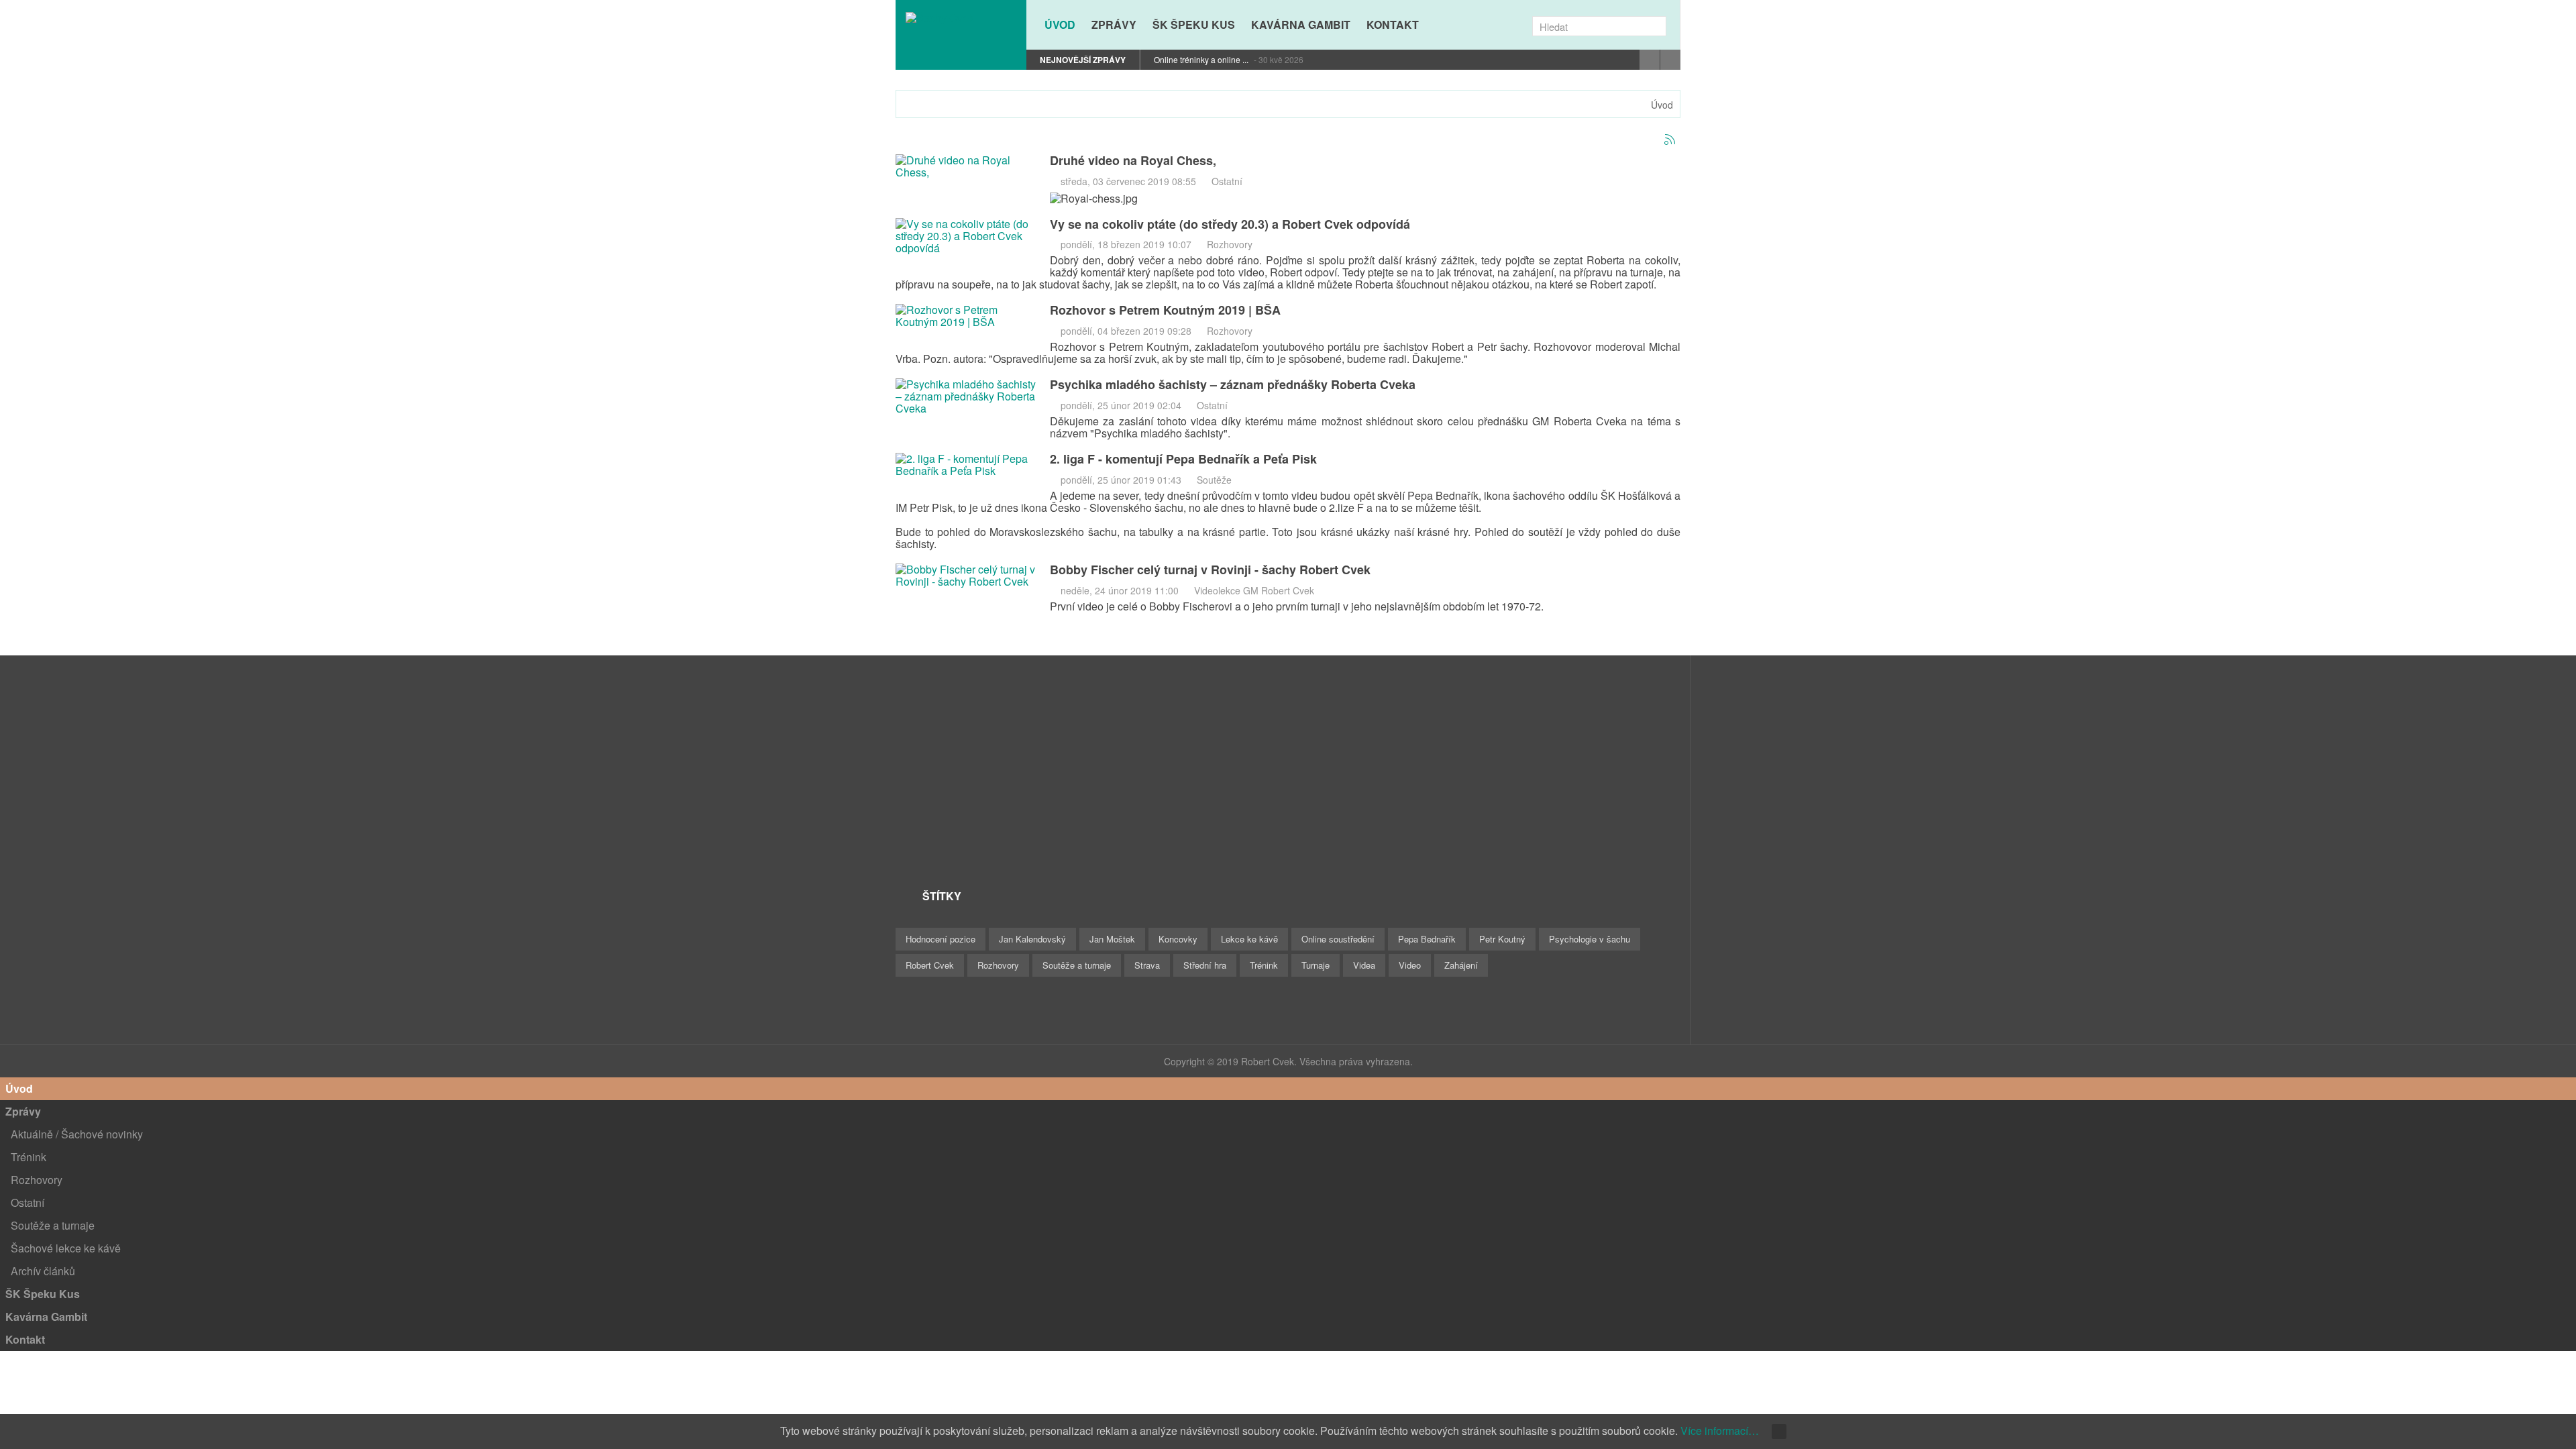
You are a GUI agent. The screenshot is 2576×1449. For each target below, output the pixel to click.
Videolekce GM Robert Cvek (1254, 590)
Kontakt (25, 1339)
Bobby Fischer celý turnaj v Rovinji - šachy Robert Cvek (1210, 570)
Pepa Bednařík (1427, 939)
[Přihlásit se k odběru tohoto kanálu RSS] (1670, 140)
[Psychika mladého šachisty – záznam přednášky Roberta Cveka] (966, 395)
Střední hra (1205, 965)
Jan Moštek (1112, 939)
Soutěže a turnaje (1077, 965)
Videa (1364, 965)
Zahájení (1461, 965)
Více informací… (1720, 1431)
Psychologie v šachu (1590, 939)
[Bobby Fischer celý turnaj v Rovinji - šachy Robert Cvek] (966, 574)
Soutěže (1214, 480)
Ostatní (1227, 181)
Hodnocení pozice (941, 939)
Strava (1147, 965)
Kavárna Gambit (46, 1317)
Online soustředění (1338, 939)
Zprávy (23, 1111)
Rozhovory (1230, 244)
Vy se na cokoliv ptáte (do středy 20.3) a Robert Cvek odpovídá (1230, 224)
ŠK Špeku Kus (43, 1294)
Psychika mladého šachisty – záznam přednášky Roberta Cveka (1233, 384)
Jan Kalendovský (1032, 939)
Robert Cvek (930, 965)
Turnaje (1316, 965)
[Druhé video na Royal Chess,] (966, 165)
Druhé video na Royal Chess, (1133, 160)
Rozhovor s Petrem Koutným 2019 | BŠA (1165, 310)
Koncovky (1178, 939)
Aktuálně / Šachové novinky (77, 1134)
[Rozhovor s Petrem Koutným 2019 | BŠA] (966, 315)
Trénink (1264, 965)
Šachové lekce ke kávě (66, 1248)
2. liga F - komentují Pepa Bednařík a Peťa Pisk (1183, 459)
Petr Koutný (1502, 939)
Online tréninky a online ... (1202, 59)
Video (1410, 965)
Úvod (1662, 105)
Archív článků (43, 1271)
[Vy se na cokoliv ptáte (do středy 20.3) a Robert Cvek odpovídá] (966, 234)
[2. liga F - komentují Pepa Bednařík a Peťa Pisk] (966, 463)
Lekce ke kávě (1249, 939)
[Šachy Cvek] (961, 17)
